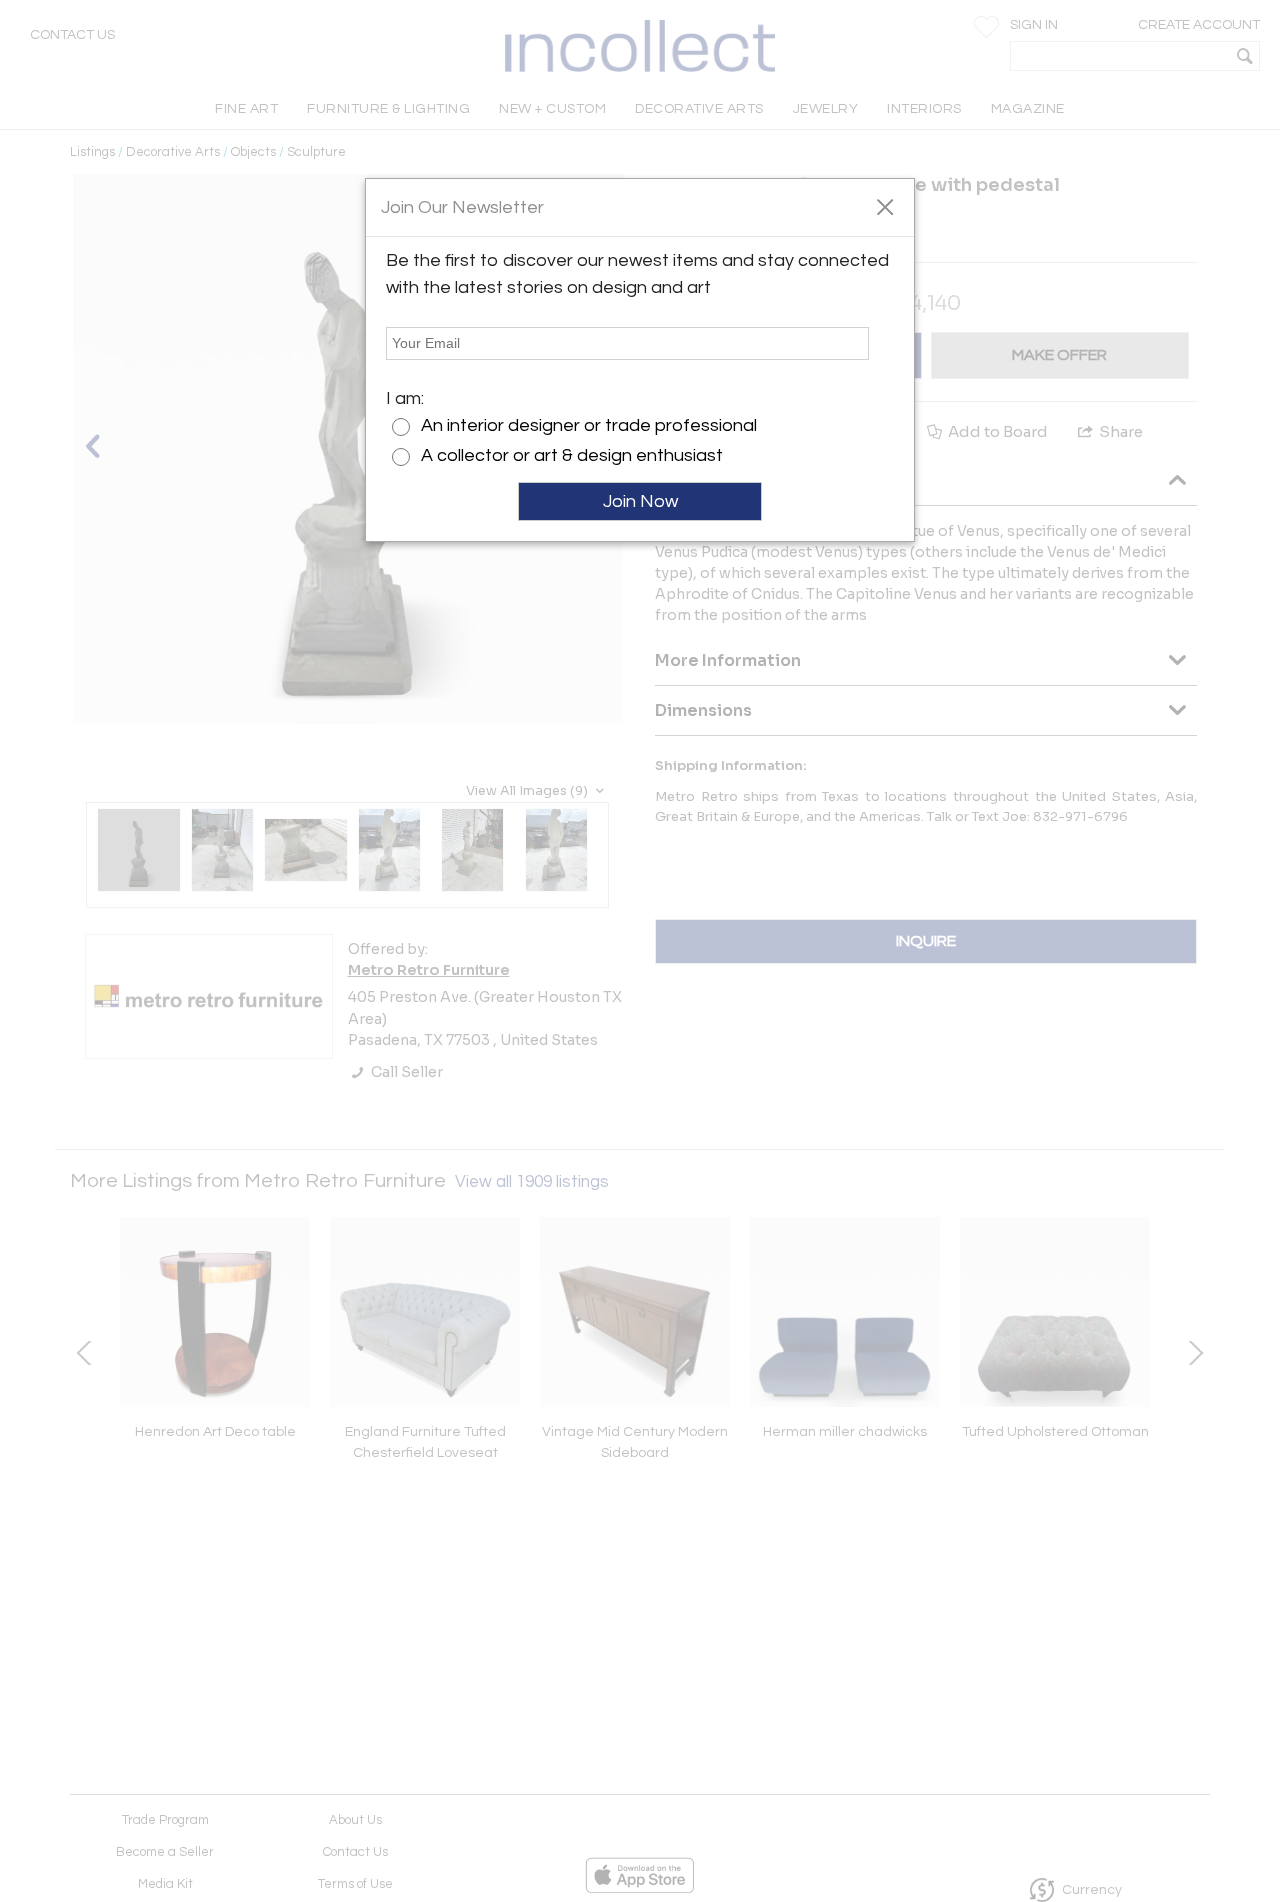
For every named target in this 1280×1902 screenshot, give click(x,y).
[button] (884, 206)
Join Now (640, 501)
